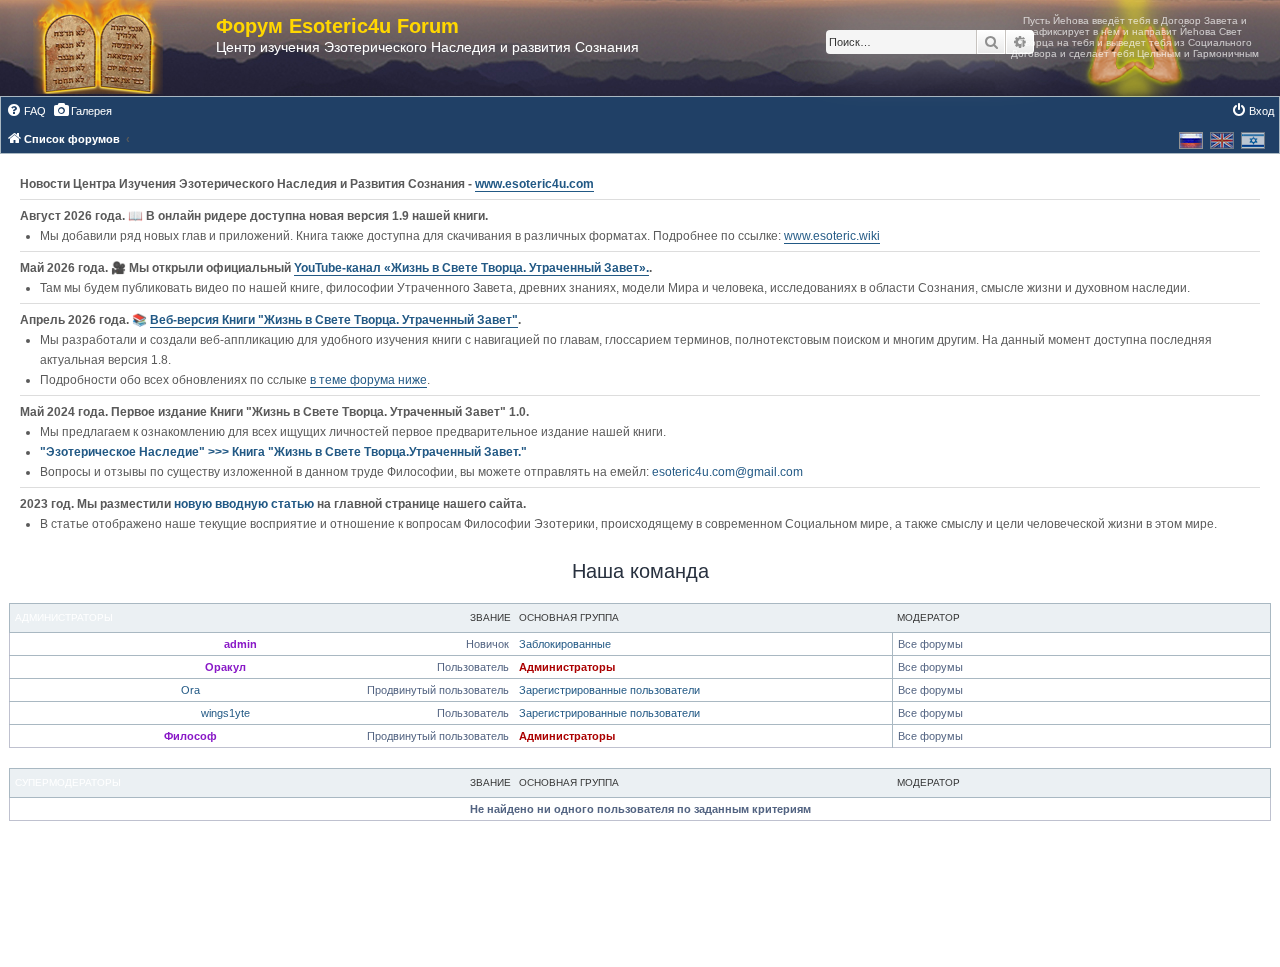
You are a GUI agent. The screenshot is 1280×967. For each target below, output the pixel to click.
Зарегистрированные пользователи (609, 690)
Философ (190, 736)
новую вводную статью (245, 504)
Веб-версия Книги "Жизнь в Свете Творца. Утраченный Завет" (334, 320)
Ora (190, 690)
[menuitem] (26, 111)
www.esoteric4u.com (534, 184)
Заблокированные (565, 644)
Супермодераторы (68, 782)
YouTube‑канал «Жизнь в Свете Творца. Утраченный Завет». (471, 268)
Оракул (225, 667)
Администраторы (64, 617)
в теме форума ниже (368, 380)
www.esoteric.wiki (832, 236)
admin (240, 644)
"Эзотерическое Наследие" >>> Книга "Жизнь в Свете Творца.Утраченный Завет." (283, 452)
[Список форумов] (118, 48)
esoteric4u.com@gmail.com (727, 472)
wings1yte (225, 713)
